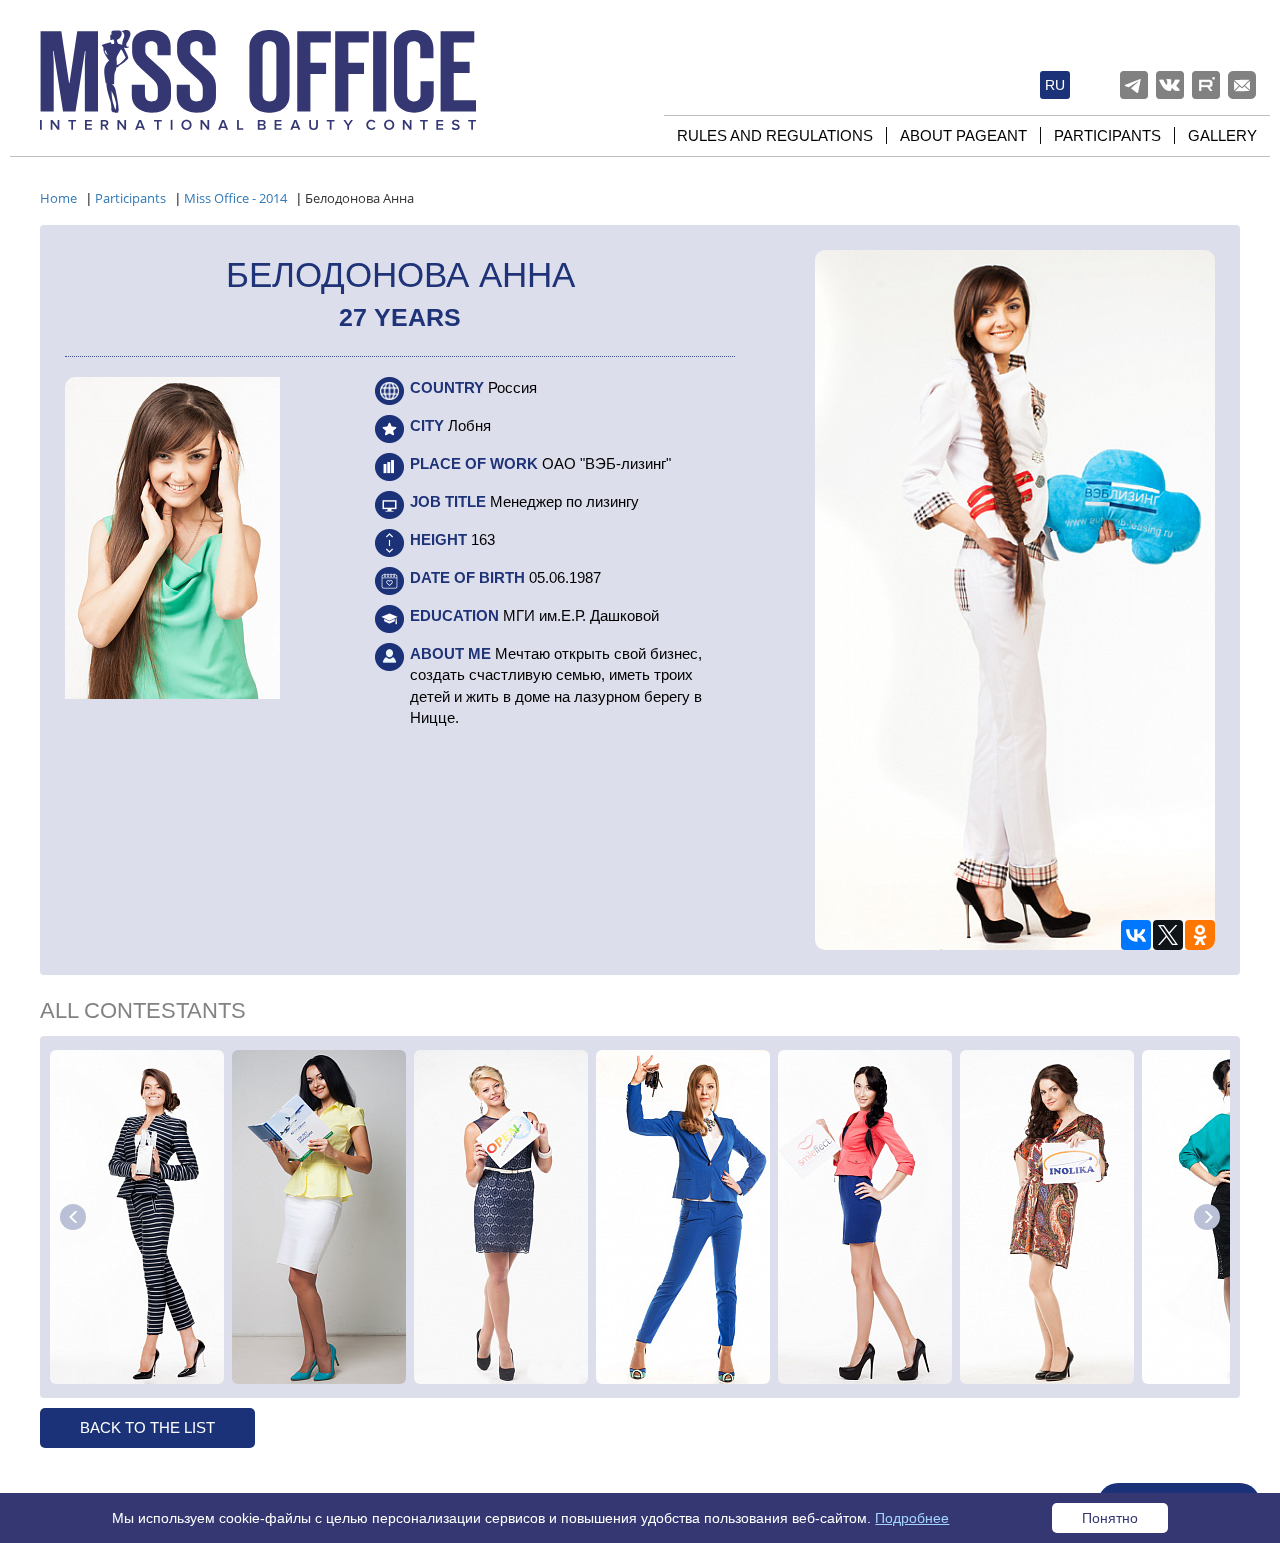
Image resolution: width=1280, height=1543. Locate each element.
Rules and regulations (775, 135)
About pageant (963, 135)
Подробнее (912, 1518)
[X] (1168, 935)
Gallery (1222, 135)
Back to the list (147, 1427)
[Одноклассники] (1200, 935)
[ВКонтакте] (1136, 935)
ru (1055, 85)
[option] (137, 1217)
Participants (1107, 135)
